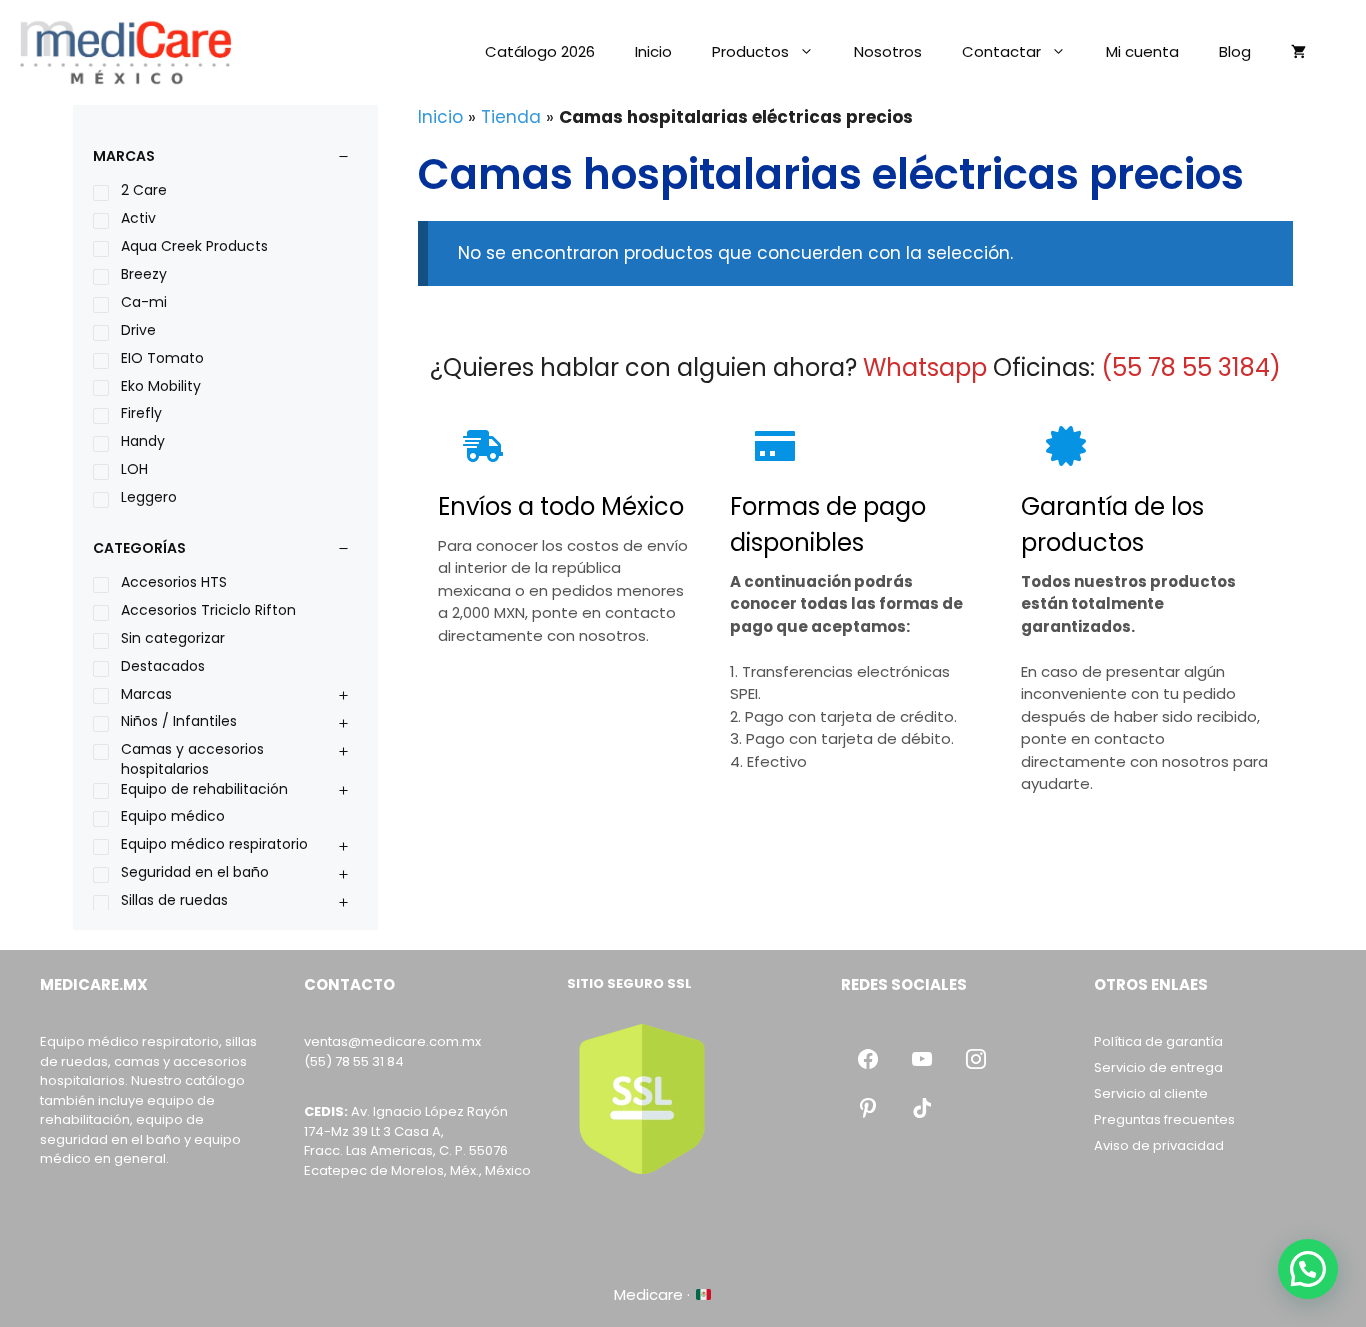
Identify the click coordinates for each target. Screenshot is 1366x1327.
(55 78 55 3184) (1191, 367)
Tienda (511, 117)
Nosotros (888, 51)
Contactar (1001, 51)
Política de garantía (1158, 1041)
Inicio (653, 51)
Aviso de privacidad (1159, 1145)
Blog (1235, 51)
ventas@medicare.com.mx (392, 1041)
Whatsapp (925, 367)
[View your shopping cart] (1298, 52)
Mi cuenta (1142, 51)
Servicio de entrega (1158, 1067)
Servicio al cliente (1151, 1093)
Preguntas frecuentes (1164, 1119)
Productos (750, 51)
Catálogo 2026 (540, 51)
